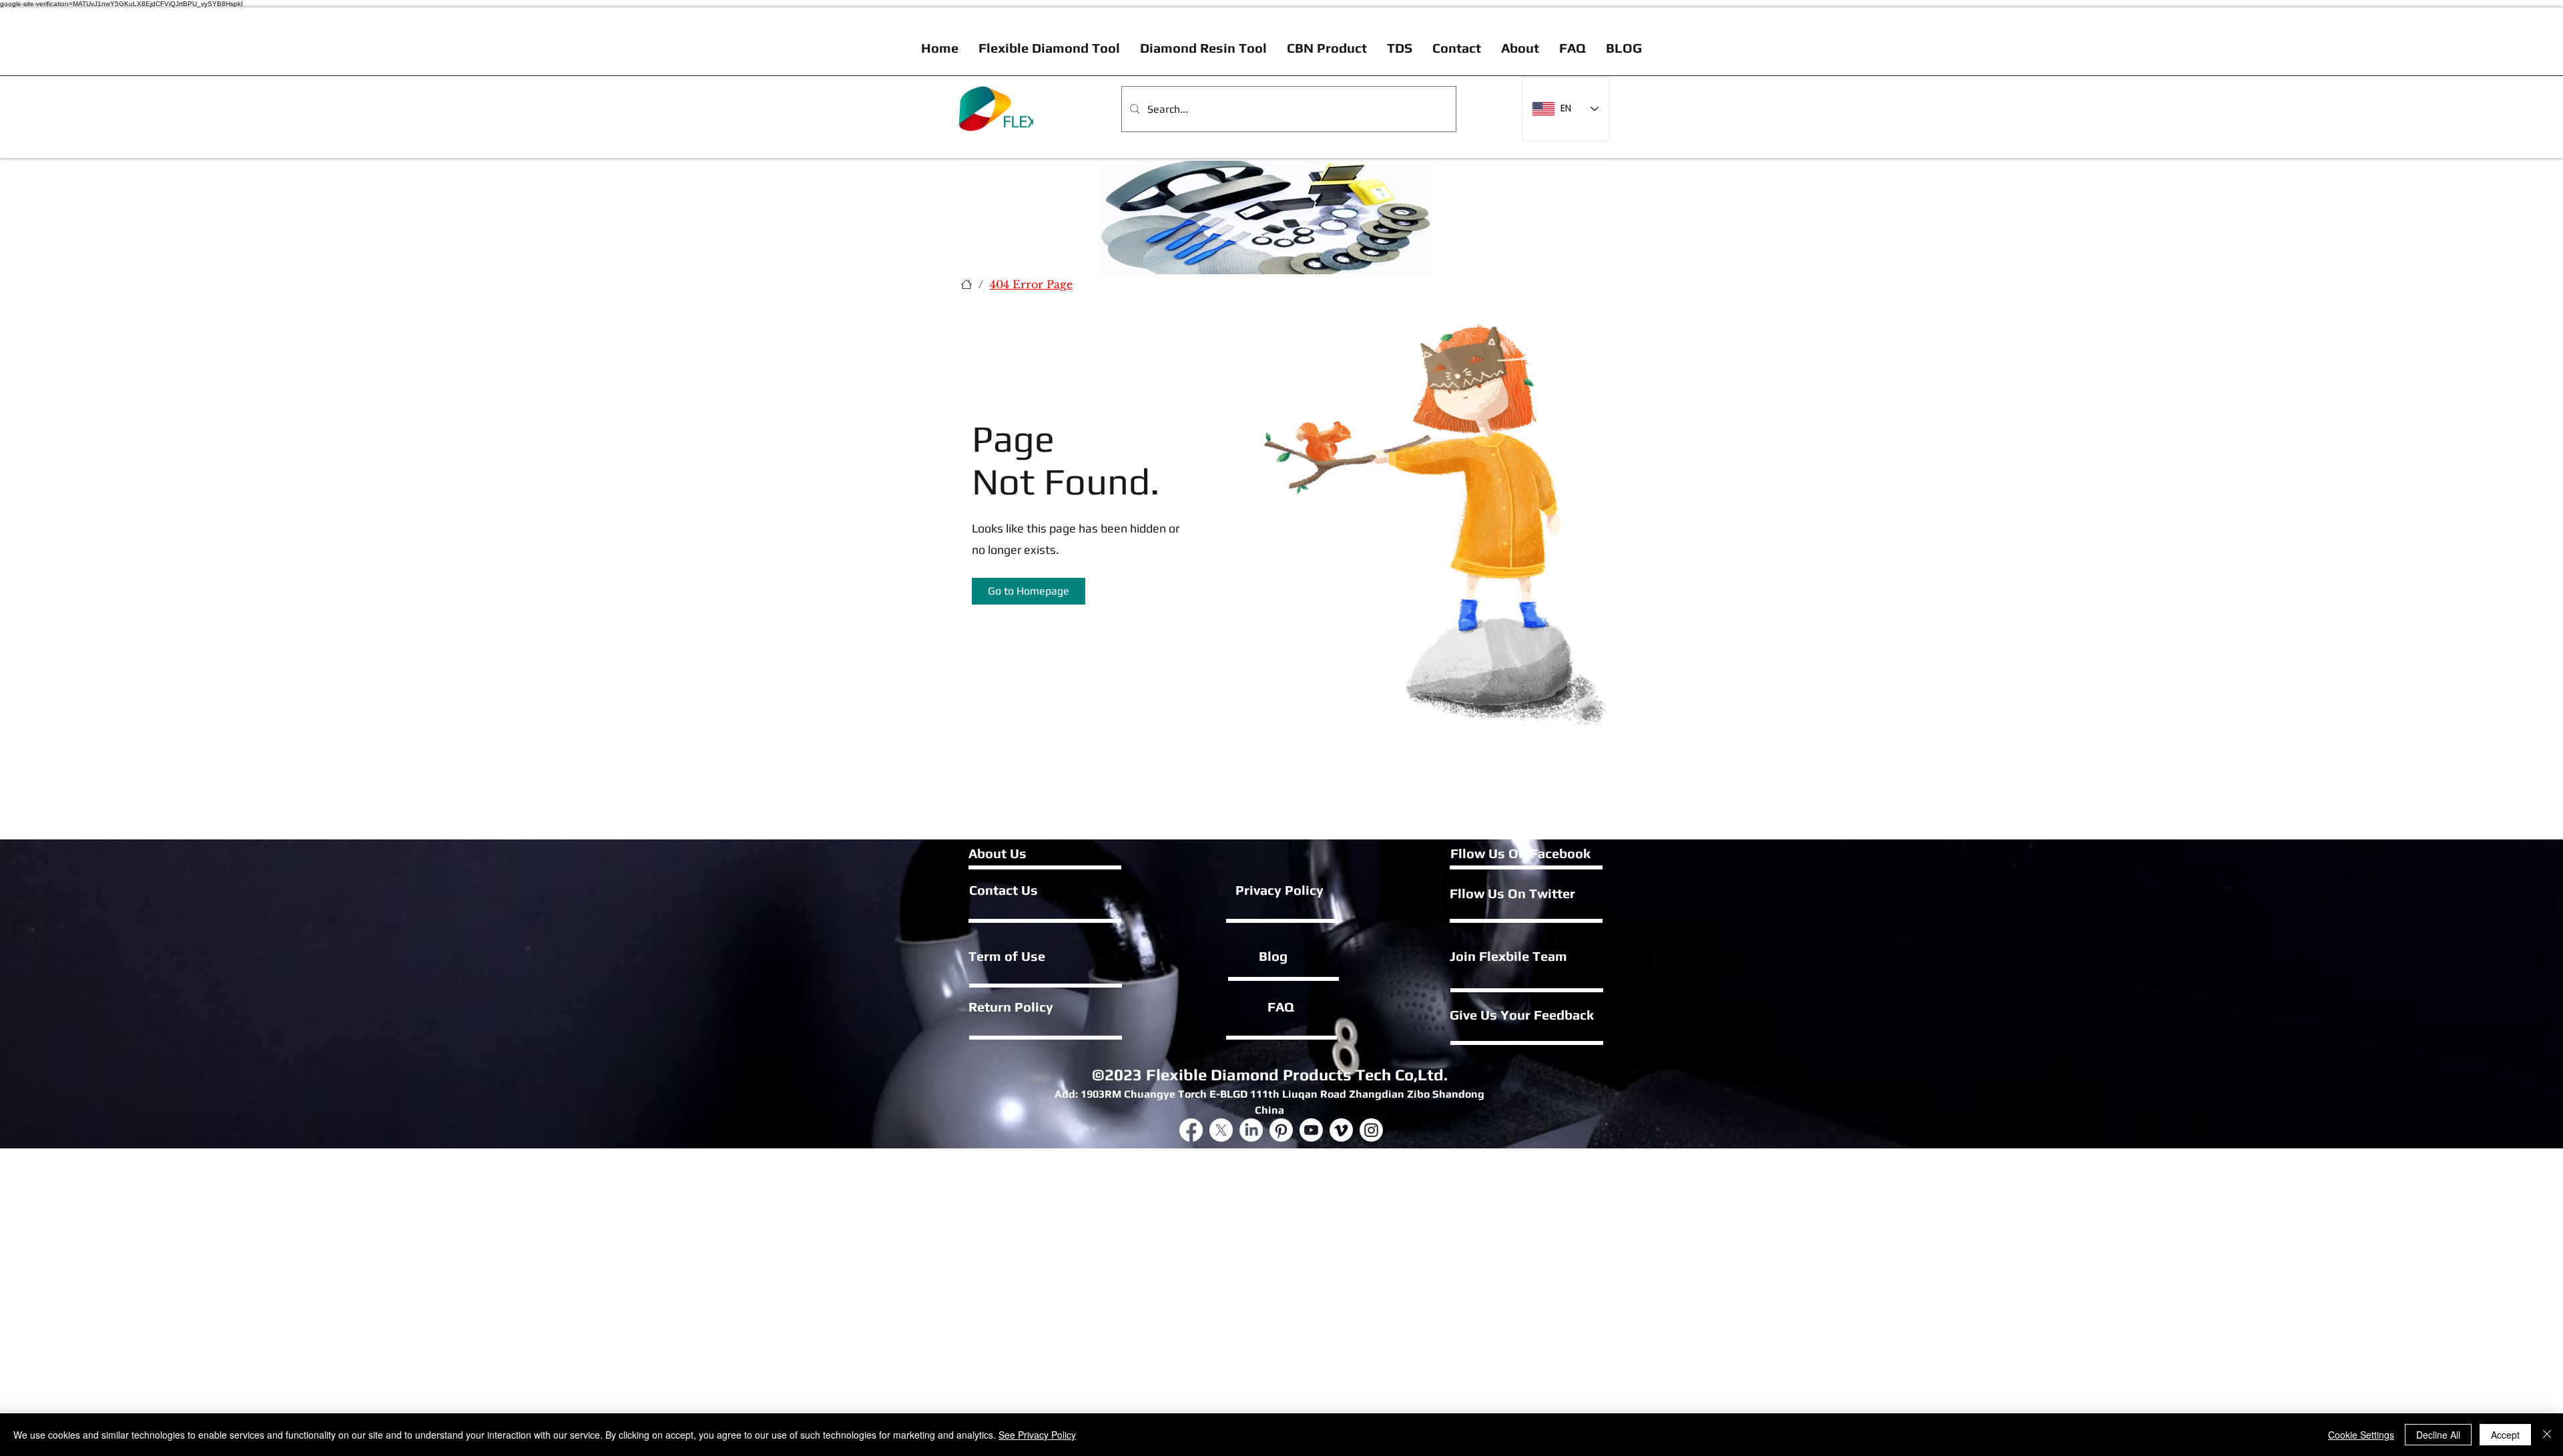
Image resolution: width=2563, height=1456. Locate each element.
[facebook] (1191, 1130)
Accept (2505, 1435)
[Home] (966, 284)
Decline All (2438, 1435)
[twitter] (1221, 1130)
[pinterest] (1371, 1130)
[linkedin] (1251, 1130)
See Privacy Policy (1037, 1435)
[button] (1029, 591)
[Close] (2547, 1435)
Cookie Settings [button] (2361, 1435)
